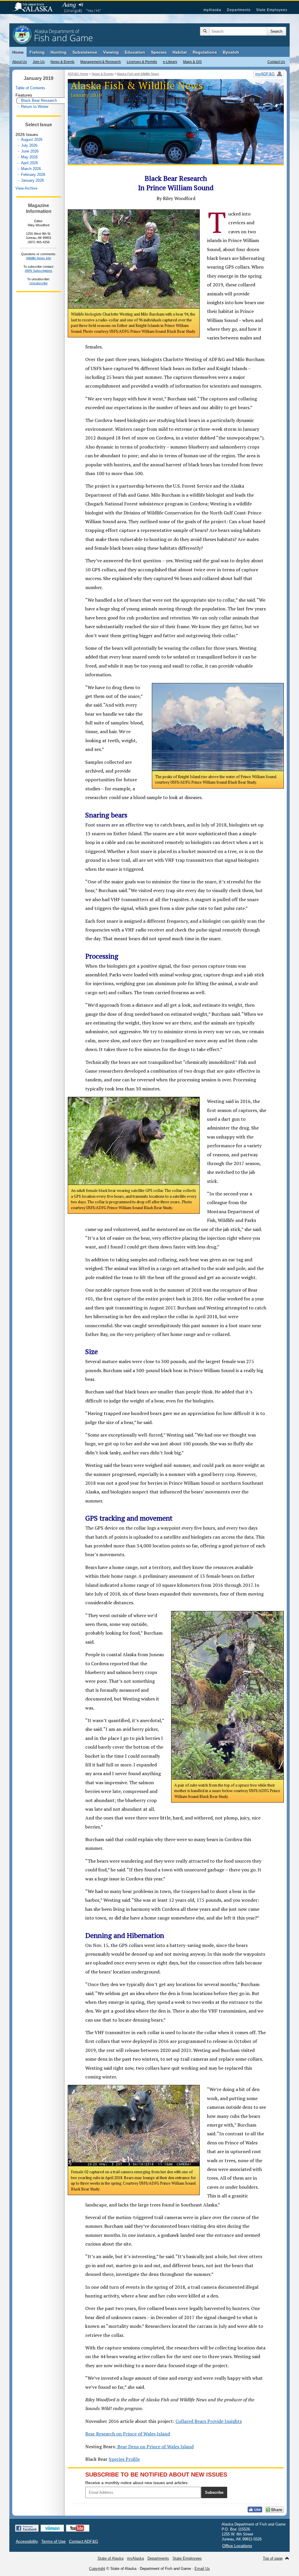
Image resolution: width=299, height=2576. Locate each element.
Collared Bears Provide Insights (209, 2421)
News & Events (62, 62)
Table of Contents (30, 88)
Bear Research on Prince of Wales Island (128, 2434)
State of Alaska (35, 8)
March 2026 (31, 169)
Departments (239, 10)
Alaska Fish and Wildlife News (138, 74)
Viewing (111, 52)
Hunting (59, 52)
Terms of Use (53, 2541)
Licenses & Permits (142, 62)
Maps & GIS (192, 62)
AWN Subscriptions (39, 271)
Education (135, 52)
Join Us (39, 62)
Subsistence (85, 52)
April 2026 (29, 163)
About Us (20, 62)
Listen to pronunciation (81, 5)
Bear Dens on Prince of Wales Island (155, 2447)
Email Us (202, 2569)
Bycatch (231, 52)
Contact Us (276, 62)
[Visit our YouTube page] (78, 2528)
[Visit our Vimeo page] (52, 2528)
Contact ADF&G (84, 2541)
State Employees (272, 10)
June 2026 (30, 151)
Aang (69, 5)
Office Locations (237, 2546)
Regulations (205, 52)
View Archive (26, 188)
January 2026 (32, 180)
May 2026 (29, 157)
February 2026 (33, 175)
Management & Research (101, 62)
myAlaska (212, 10)
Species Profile (124, 2459)
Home (18, 52)
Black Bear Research (39, 100)
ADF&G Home (78, 74)
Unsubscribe (39, 283)
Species (159, 52)
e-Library (170, 62)
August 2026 (32, 140)
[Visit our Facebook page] (27, 2528)
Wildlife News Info (39, 258)
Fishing (37, 52)
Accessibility (27, 2541)
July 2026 (29, 145)
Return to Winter (35, 107)
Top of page (273, 2558)
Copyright (97, 2569)
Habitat (180, 52)
